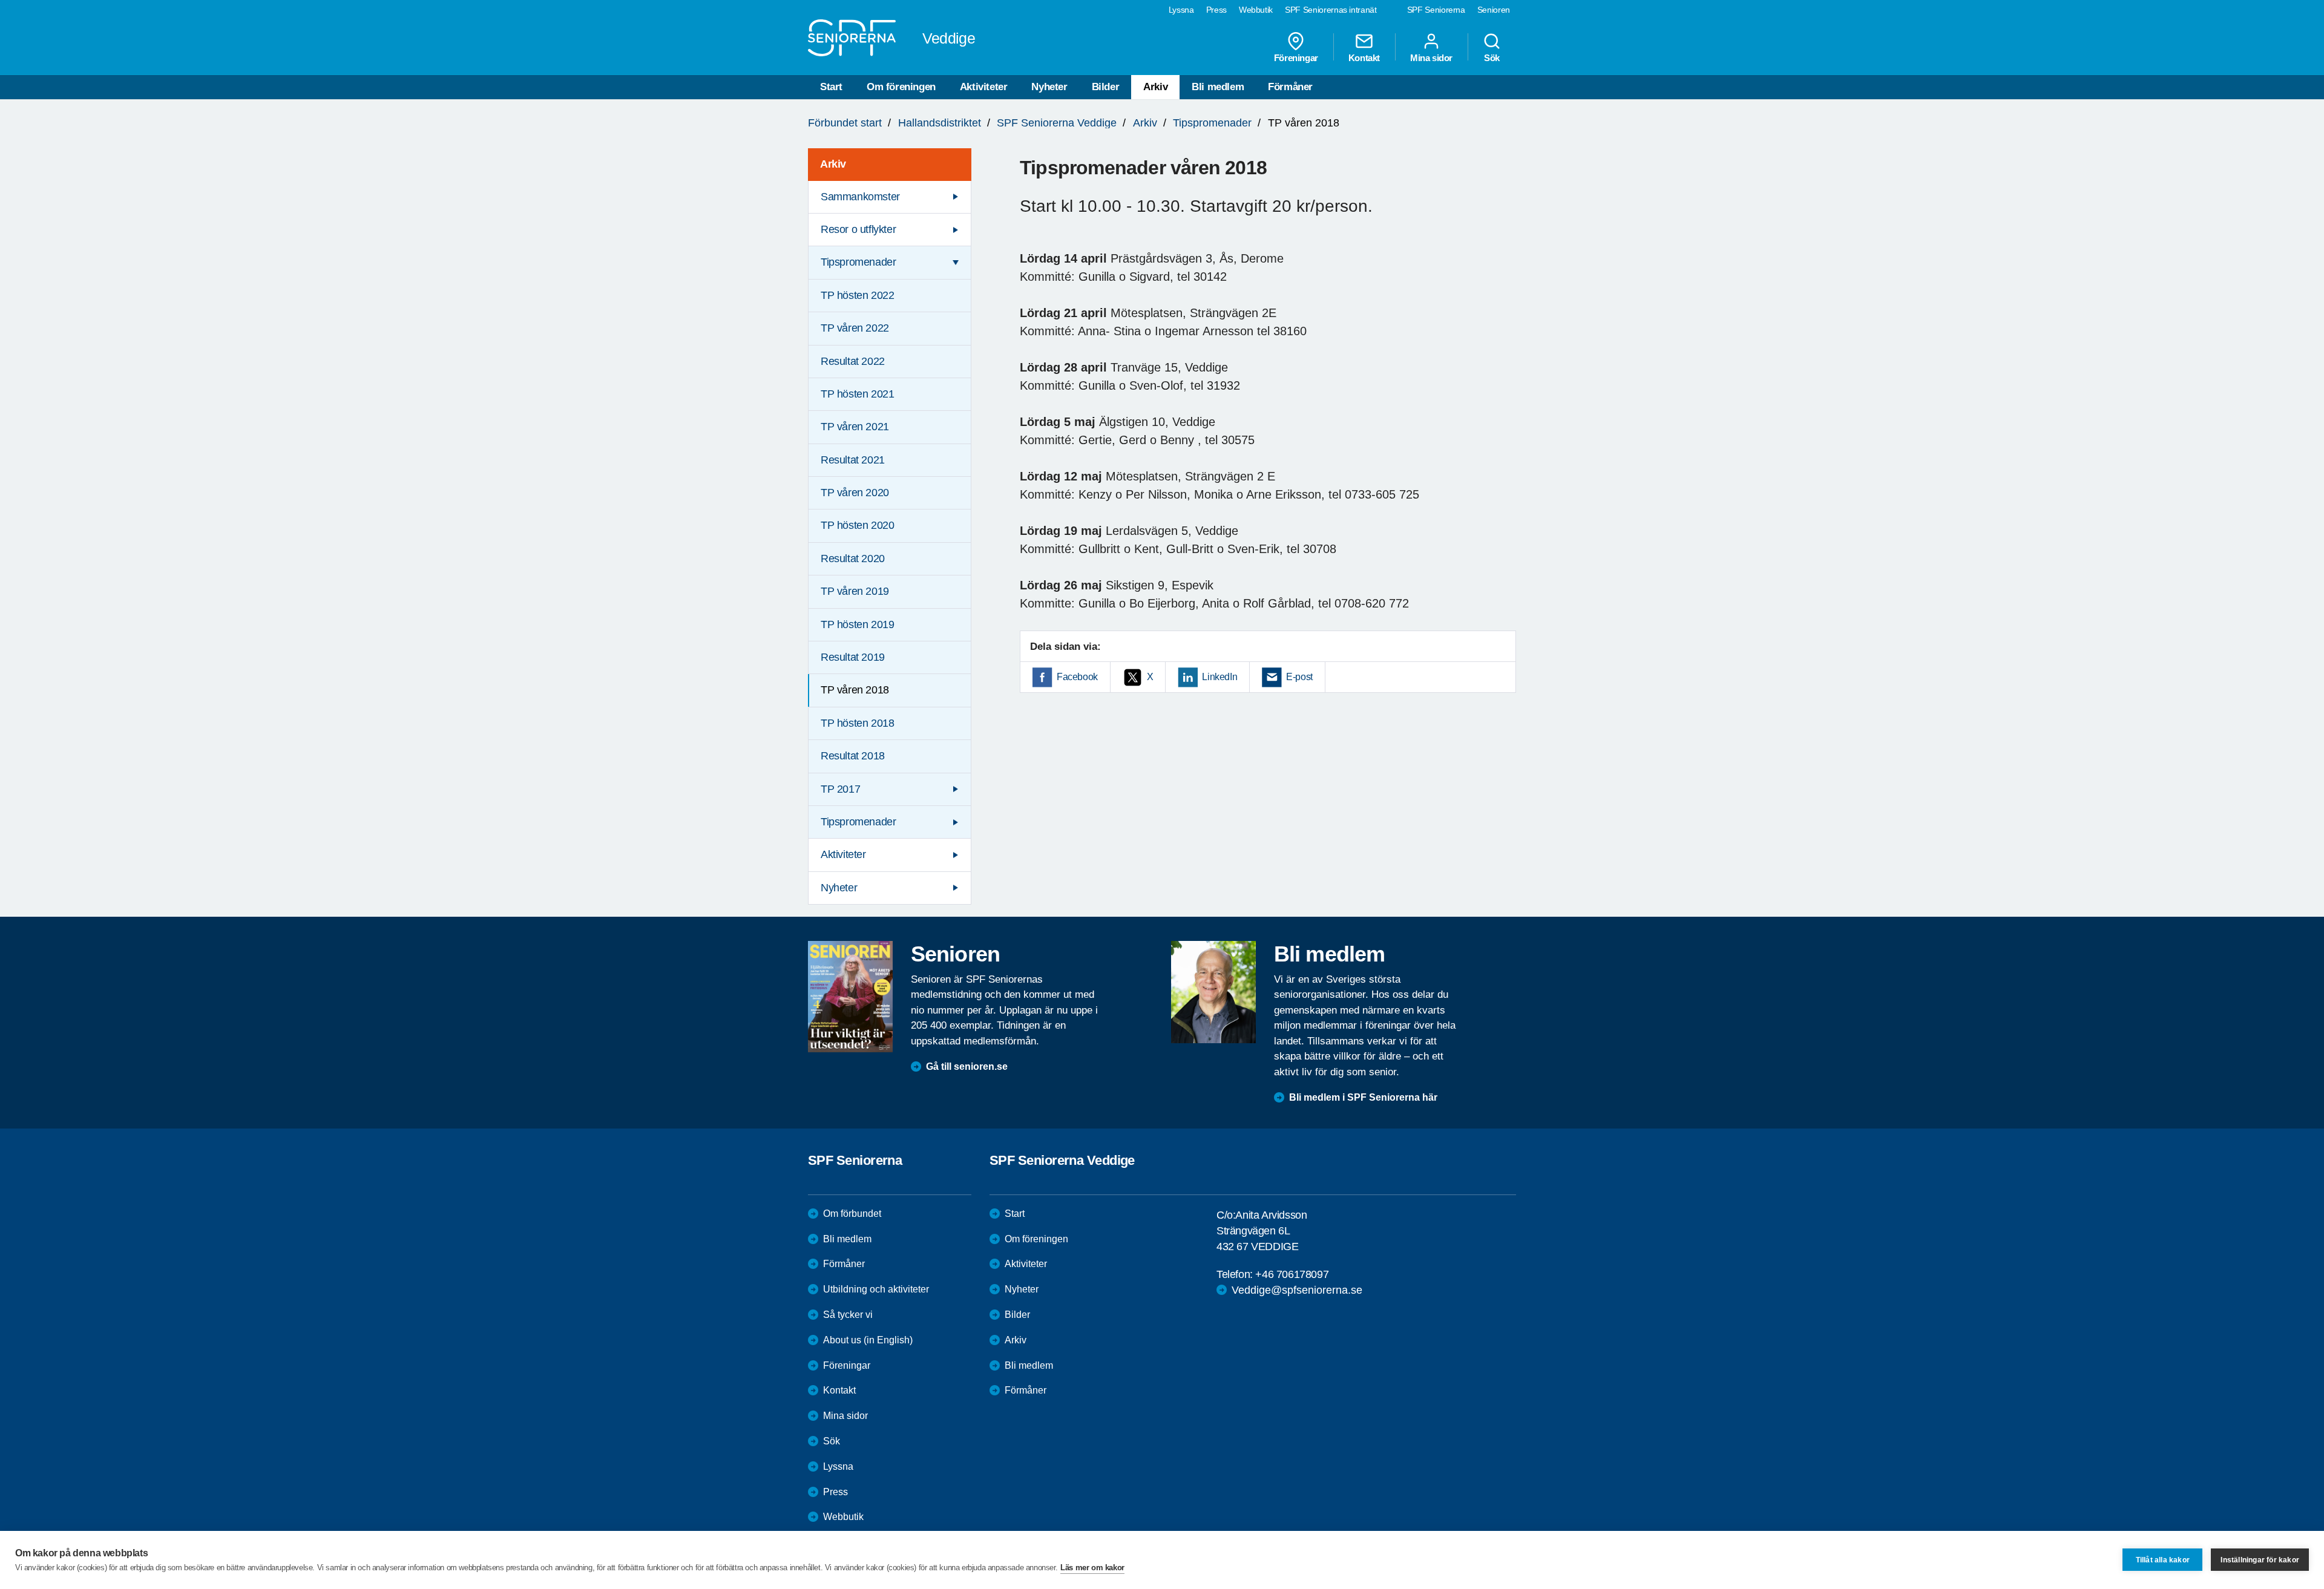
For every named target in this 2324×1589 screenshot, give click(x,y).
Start (831, 87)
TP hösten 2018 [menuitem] (857, 723)
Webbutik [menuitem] (1256, 10)
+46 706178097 (1292, 1274)
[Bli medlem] (1213, 992)
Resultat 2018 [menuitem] (853, 756)
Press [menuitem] (1216, 10)
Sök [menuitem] (1492, 57)
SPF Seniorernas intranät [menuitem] (1331, 10)
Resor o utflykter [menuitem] (858, 229)
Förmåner (1290, 87)
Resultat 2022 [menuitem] (853, 361)
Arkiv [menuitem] (833, 164)
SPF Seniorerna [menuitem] (1436, 10)
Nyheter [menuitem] (839, 888)
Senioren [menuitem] (1494, 10)
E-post (1299, 677)
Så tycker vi (848, 1315)
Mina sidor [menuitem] (1431, 57)
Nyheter (1049, 87)
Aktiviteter (984, 87)
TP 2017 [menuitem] (840, 789)
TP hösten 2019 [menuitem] (857, 624)
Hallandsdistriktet (940, 123)
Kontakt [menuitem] (1364, 57)
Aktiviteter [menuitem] (843, 854)
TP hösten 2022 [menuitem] (857, 295)
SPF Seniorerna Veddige (1057, 123)
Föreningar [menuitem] (1296, 57)
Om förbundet (852, 1214)
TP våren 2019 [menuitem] (855, 591)
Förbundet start (845, 123)
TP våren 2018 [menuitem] (855, 690)
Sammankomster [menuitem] (860, 197)
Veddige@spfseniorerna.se (1297, 1290)
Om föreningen (901, 87)
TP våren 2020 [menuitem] (855, 493)
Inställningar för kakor (2260, 1560)
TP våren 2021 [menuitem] (855, 427)
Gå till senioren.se (967, 1066)
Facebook (1077, 677)
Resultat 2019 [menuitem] (853, 657)
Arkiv (1155, 87)
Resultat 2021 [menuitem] (853, 460)
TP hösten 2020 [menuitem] (857, 525)
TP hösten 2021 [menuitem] (857, 394)
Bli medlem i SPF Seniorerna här (1363, 1097)
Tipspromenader (1212, 123)
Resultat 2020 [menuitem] (853, 559)
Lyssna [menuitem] (1181, 10)
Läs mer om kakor (1092, 1568)
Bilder (1106, 87)
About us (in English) (868, 1340)
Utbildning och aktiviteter (876, 1289)
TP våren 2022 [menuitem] (855, 328)
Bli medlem (1218, 87)
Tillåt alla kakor (2163, 1560)
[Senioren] (850, 997)
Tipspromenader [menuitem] (858, 262)
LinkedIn (1219, 677)
